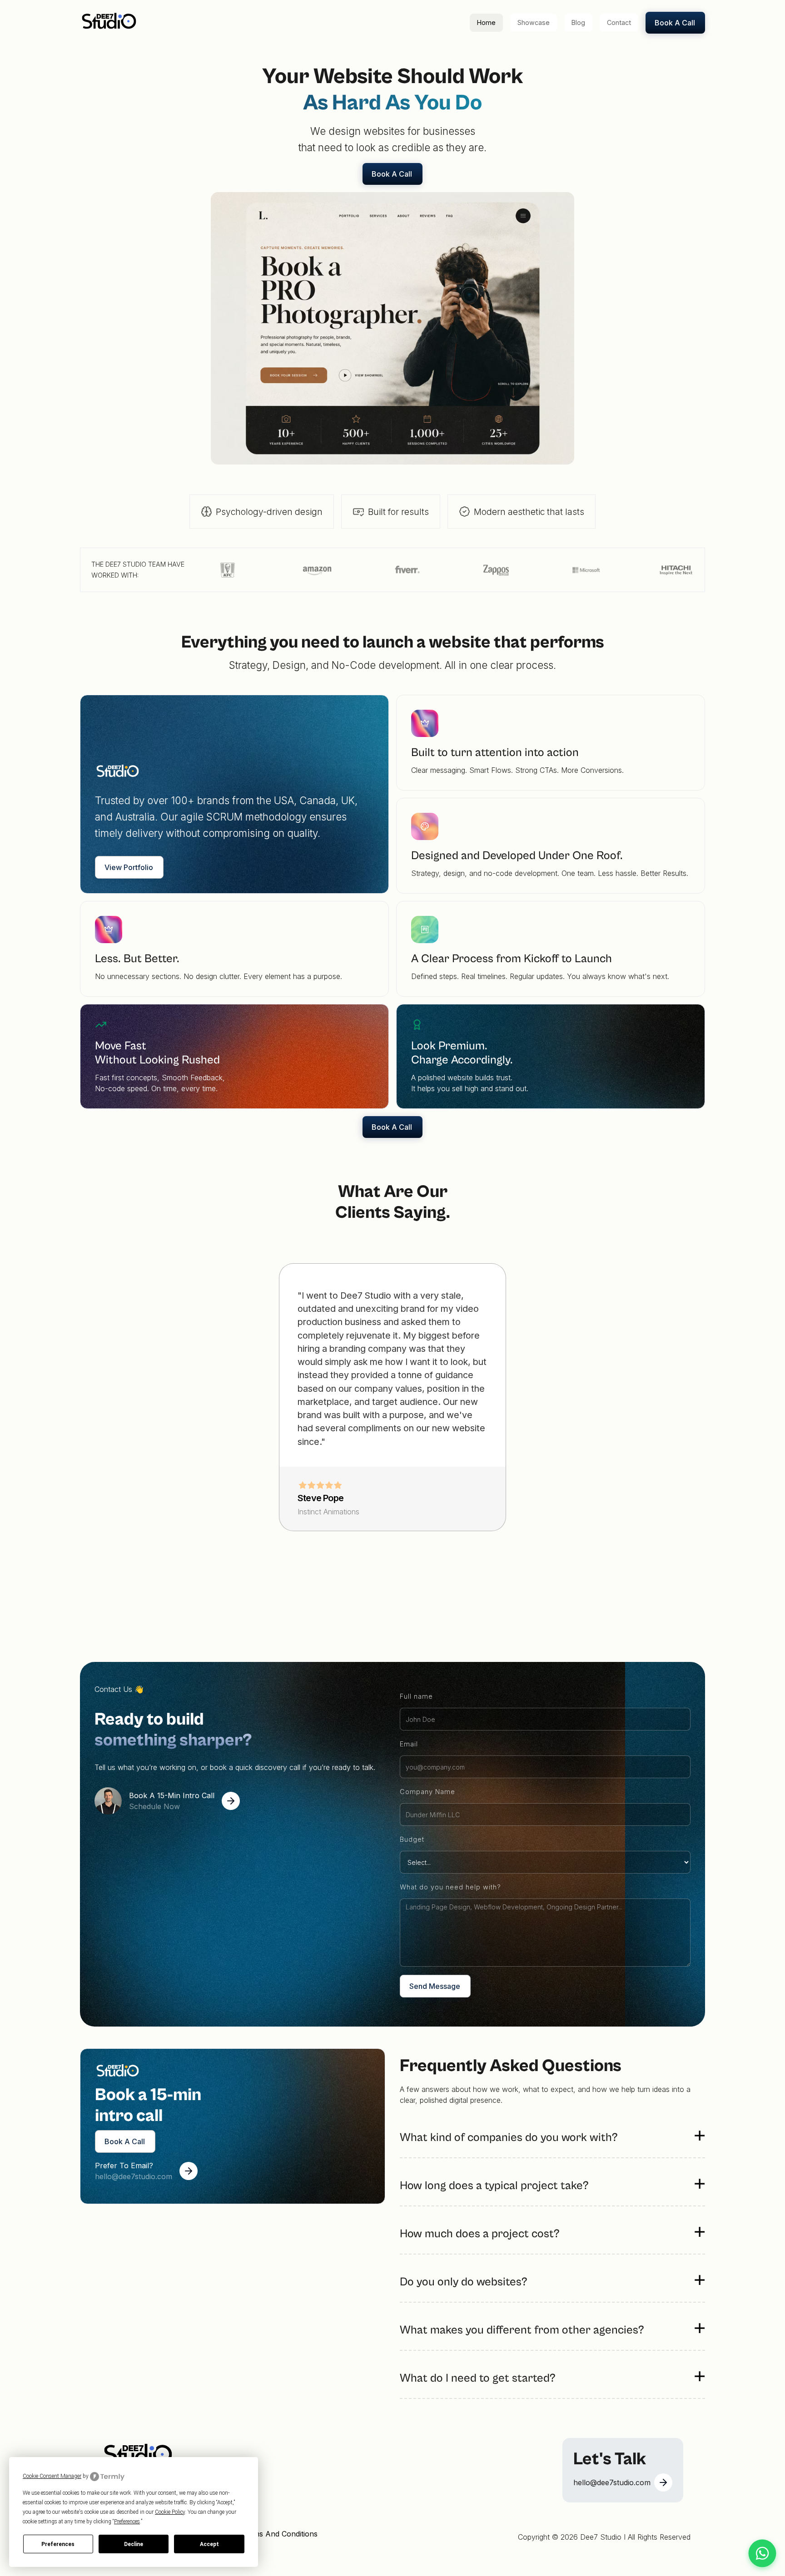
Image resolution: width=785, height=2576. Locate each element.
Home (486, 22)
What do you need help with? (450, 1887)
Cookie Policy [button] (170, 2512)
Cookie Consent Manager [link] (52, 2476)
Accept (209, 2544)
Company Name (427, 1792)
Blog (578, 22)
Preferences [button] (127, 2522)
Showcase (534, 22)
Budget (412, 1839)
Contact (619, 22)
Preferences (58, 2544)
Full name (416, 1696)
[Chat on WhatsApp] (763, 2554)
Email (409, 1744)
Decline (134, 2544)
